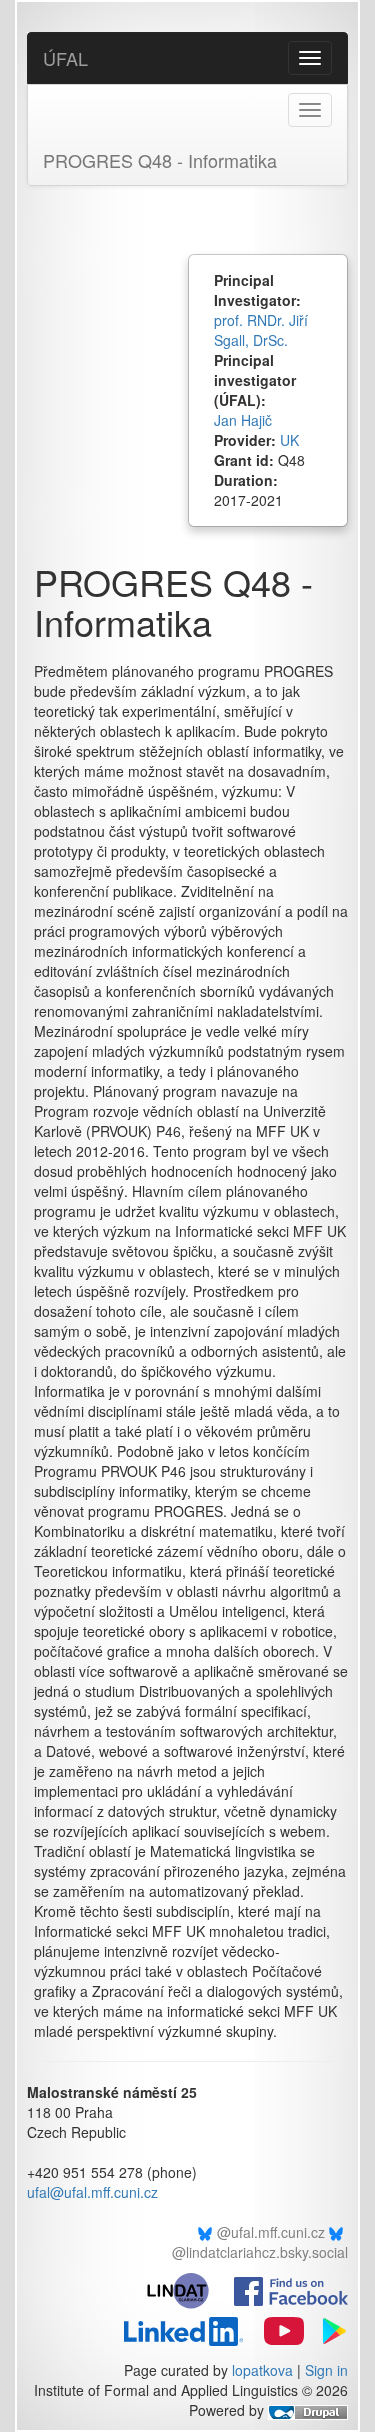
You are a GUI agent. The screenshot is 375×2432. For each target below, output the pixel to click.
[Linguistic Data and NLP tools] (187, 2289)
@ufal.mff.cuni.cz (271, 2232)
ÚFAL (65, 58)
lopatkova (262, 2370)
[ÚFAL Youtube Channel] (275, 2329)
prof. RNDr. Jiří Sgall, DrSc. (261, 330)
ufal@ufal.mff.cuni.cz (92, 2192)
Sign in (326, 2370)
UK (289, 440)
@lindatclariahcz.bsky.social (260, 2252)
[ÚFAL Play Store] (328, 2329)
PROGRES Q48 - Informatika (160, 160)
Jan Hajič (243, 420)
